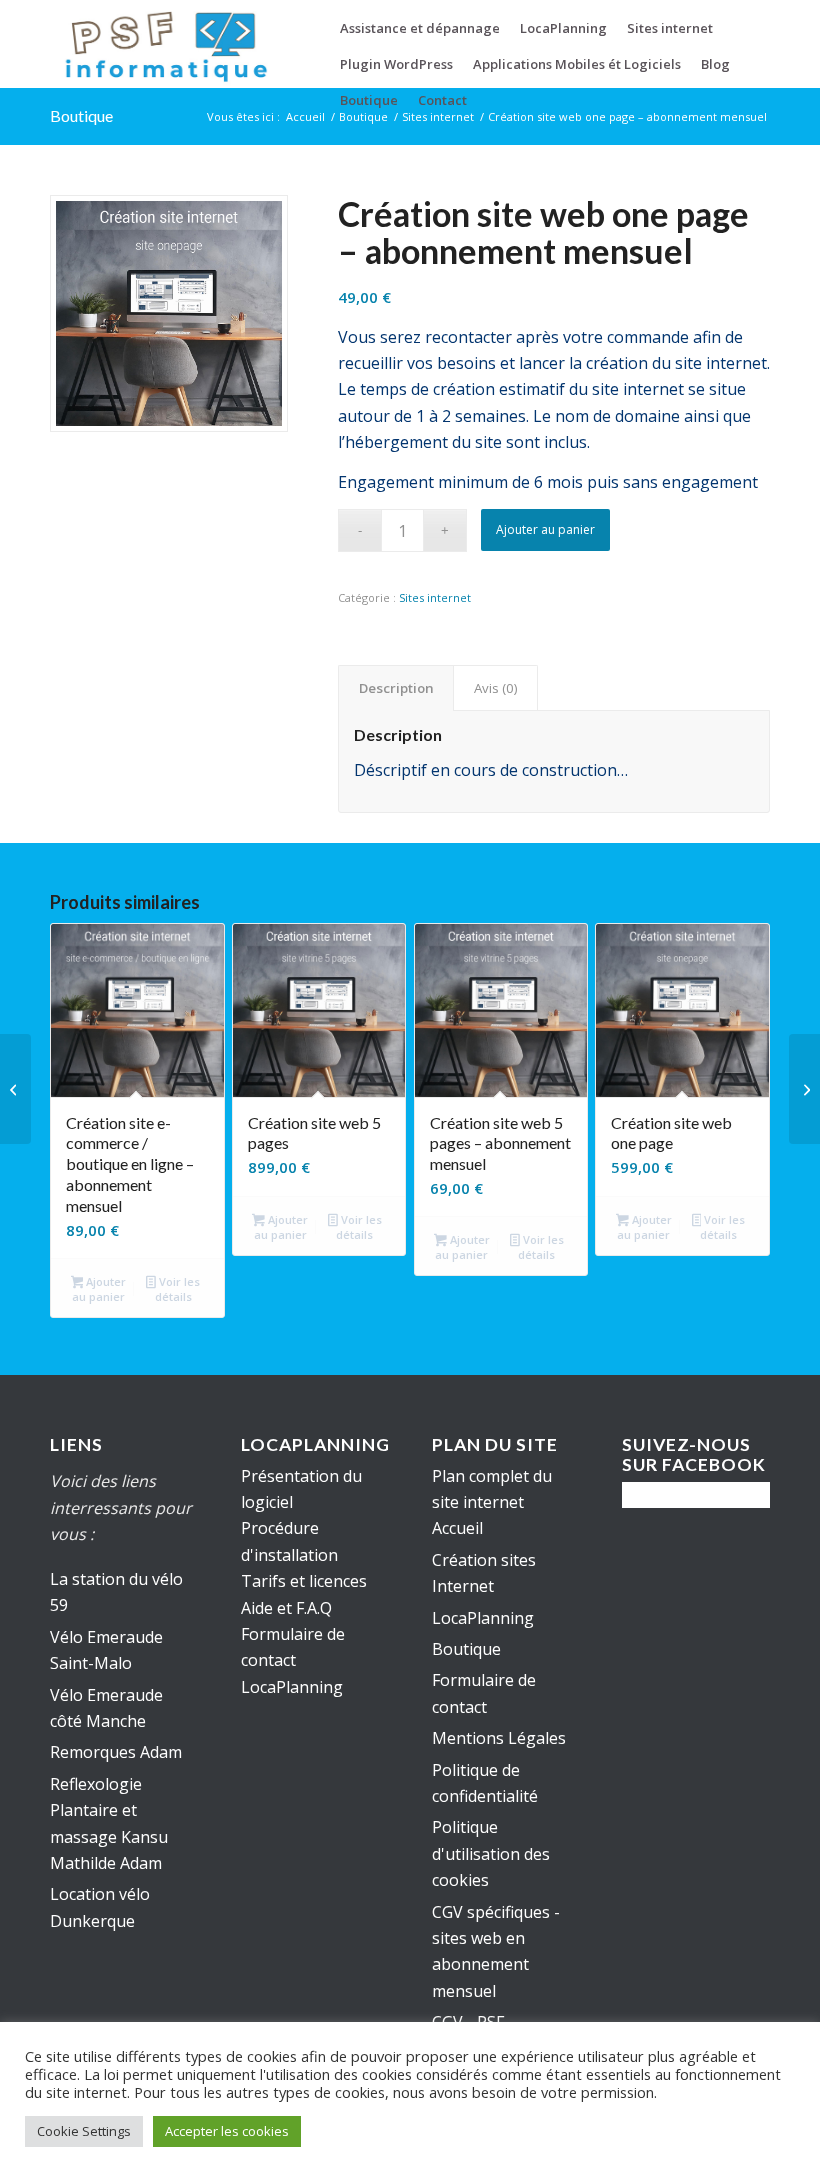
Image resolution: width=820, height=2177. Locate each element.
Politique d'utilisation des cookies (491, 1853)
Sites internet (435, 597)
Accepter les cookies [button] (227, 2131)
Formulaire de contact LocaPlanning (293, 1660)
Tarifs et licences (304, 1581)
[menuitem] (420, 28)
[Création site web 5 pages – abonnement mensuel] (804, 1089)
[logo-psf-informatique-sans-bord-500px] (165, 44)
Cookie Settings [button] (84, 2131)
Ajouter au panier (545, 529)
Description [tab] (396, 688)
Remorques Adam (116, 1752)
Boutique (81, 115)
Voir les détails (177, 1289)
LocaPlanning (483, 1618)
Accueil (457, 1528)
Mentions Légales (499, 1738)
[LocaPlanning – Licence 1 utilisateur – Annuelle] (15, 1089)
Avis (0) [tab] (496, 688)
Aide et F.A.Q (286, 1608)
